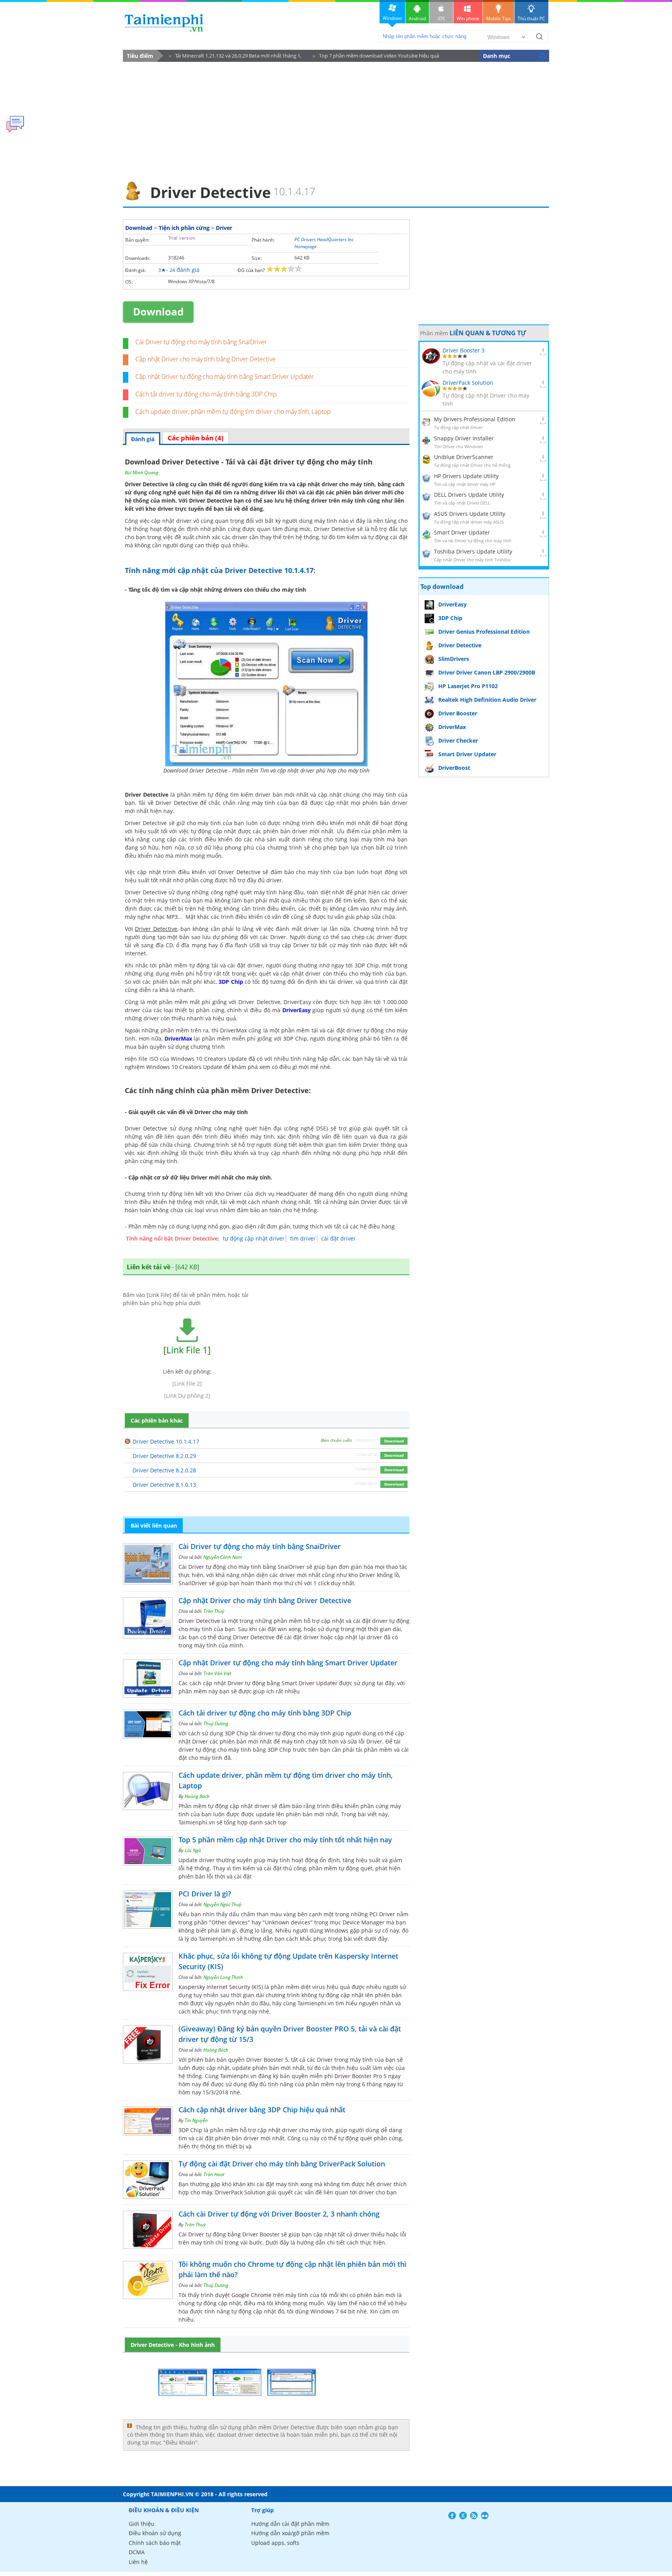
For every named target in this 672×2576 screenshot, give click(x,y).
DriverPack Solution (240, 2192)
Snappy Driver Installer (464, 438)
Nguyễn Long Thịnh (223, 1977)
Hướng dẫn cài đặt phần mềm (290, 2524)
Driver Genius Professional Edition (484, 632)
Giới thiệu (142, 2524)
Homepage (305, 246)
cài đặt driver (339, 1238)
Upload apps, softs (275, 2543)
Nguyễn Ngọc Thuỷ (222, 1904)
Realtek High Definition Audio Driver (487, 700)
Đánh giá (143, 439)
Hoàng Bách (197, 1796)
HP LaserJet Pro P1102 (468, 686)
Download (139, 228)
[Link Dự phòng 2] (187, 1396)
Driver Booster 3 (464, 350)
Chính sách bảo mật (155, 2543)
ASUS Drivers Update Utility (470, 514)
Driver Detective (211, 500)
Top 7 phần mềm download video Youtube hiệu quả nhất (376, 57)
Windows (392, 18)
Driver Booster (353, 2076)
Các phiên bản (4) (196, 438)
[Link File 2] (187, 1384)
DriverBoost (454, 768)
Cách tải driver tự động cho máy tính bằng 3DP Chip (206, 394)
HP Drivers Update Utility (466, 476)
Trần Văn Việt (217, 1673)
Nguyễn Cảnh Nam (223, 1557)
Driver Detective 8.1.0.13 (164, 1485)
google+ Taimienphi (463, 2516)
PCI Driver (382, 1914)
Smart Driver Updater (310, 1683)
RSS (474, 2516)
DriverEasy (297, 1010)
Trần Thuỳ (214, 1611)
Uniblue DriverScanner (464, 457)
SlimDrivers (454, 659)
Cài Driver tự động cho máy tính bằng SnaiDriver (201, 342)
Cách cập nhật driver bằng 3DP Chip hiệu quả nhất (262, 2110)
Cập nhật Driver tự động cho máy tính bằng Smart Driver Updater (225, 377)
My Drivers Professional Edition (475, 419)
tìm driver (303, 1238)
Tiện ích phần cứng (184, 228)
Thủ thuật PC (531, 18)
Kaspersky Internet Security (214, 1987)
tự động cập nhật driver (254, 1238)
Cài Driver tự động (202, 1567)
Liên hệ (138, 2562)
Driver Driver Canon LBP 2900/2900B (487, 672)
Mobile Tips (499, 18)
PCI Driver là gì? (205, 1894)
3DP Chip (231, 982)
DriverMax (178, 1038)
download (164, 23)
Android (417, 18)
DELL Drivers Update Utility (469, 495)
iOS (441, 18)
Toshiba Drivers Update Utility (473, 551)
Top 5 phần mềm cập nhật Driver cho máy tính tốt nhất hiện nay (285, 1840)
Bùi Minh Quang (142, 472)
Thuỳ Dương (216, 1723)
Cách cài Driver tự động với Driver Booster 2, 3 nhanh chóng (279, 2214)
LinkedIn (485, 2516)
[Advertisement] (336, 119)
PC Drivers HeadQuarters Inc (324, 239)
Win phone (468, 18)
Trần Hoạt (214, 2174)
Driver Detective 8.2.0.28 (164, 1470)
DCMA (137, 2552)
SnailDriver (193, 1583)
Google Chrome (251, 2295)
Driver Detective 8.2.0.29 (164, 1456)
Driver (224, 228)
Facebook (452, 2516)
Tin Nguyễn (196, 2120)
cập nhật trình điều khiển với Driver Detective (199, 872)
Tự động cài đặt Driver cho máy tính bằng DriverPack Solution (282, 2164)
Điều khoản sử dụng (155, 2533)
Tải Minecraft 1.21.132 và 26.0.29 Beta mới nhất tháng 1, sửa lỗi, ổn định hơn (235, 57)
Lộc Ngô (193, 1850)
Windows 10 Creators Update (184, 1067)
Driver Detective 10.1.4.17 (166, 1441)
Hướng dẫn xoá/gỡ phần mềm (290, 2533)
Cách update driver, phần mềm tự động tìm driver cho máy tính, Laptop (233, 412)
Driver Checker (458, 740)
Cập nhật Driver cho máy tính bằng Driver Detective (206, 359)
